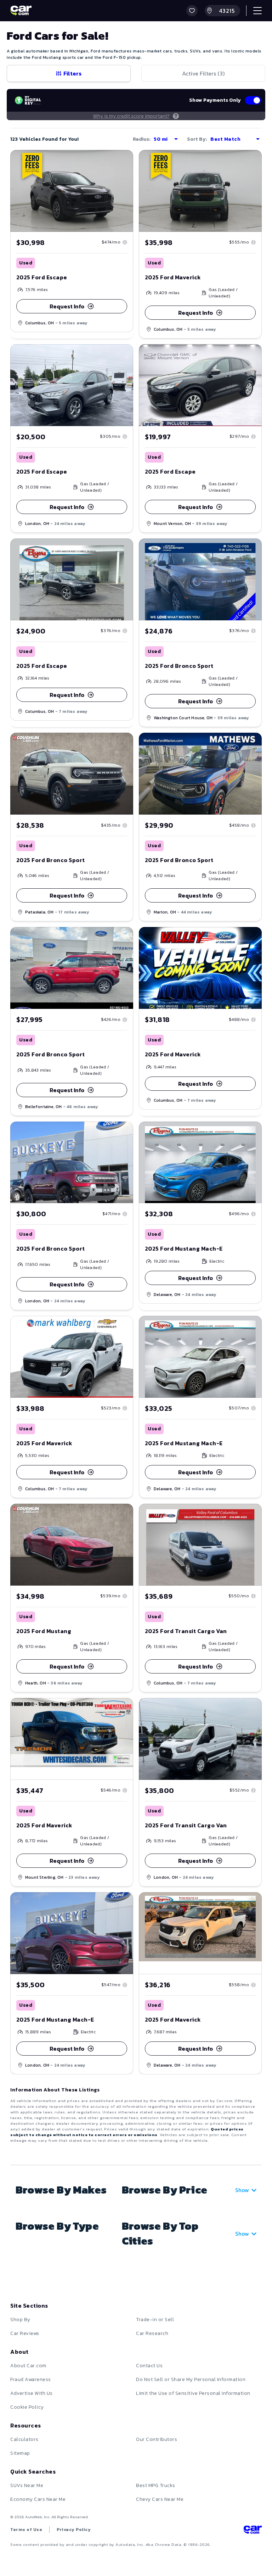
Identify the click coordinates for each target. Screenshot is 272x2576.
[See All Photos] (72, 191)
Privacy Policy (74, 2530)
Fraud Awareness (31, 2379)
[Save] (123, 161)
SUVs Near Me (27, 2485)
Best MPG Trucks (156, 2485)
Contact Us (149, 2366)
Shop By (20, 2320)
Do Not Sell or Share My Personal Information (191, 2379)
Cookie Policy (27, 2407)
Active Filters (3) (203, 73)
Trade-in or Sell (155, 2320)
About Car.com (28, 2366)
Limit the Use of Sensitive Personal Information (193, 2393)
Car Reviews (25, 2333)
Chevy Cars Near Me (160, 2499)
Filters (72, 73)
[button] (192, 11)
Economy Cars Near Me (38, 2499)
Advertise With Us (32, 2393)
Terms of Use (26, 2530)
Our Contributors (157, 2439)
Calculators (24, 2439)
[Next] (127, 191)
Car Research (152, 2333)
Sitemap (20, 2453)
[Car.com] (21, 11)
